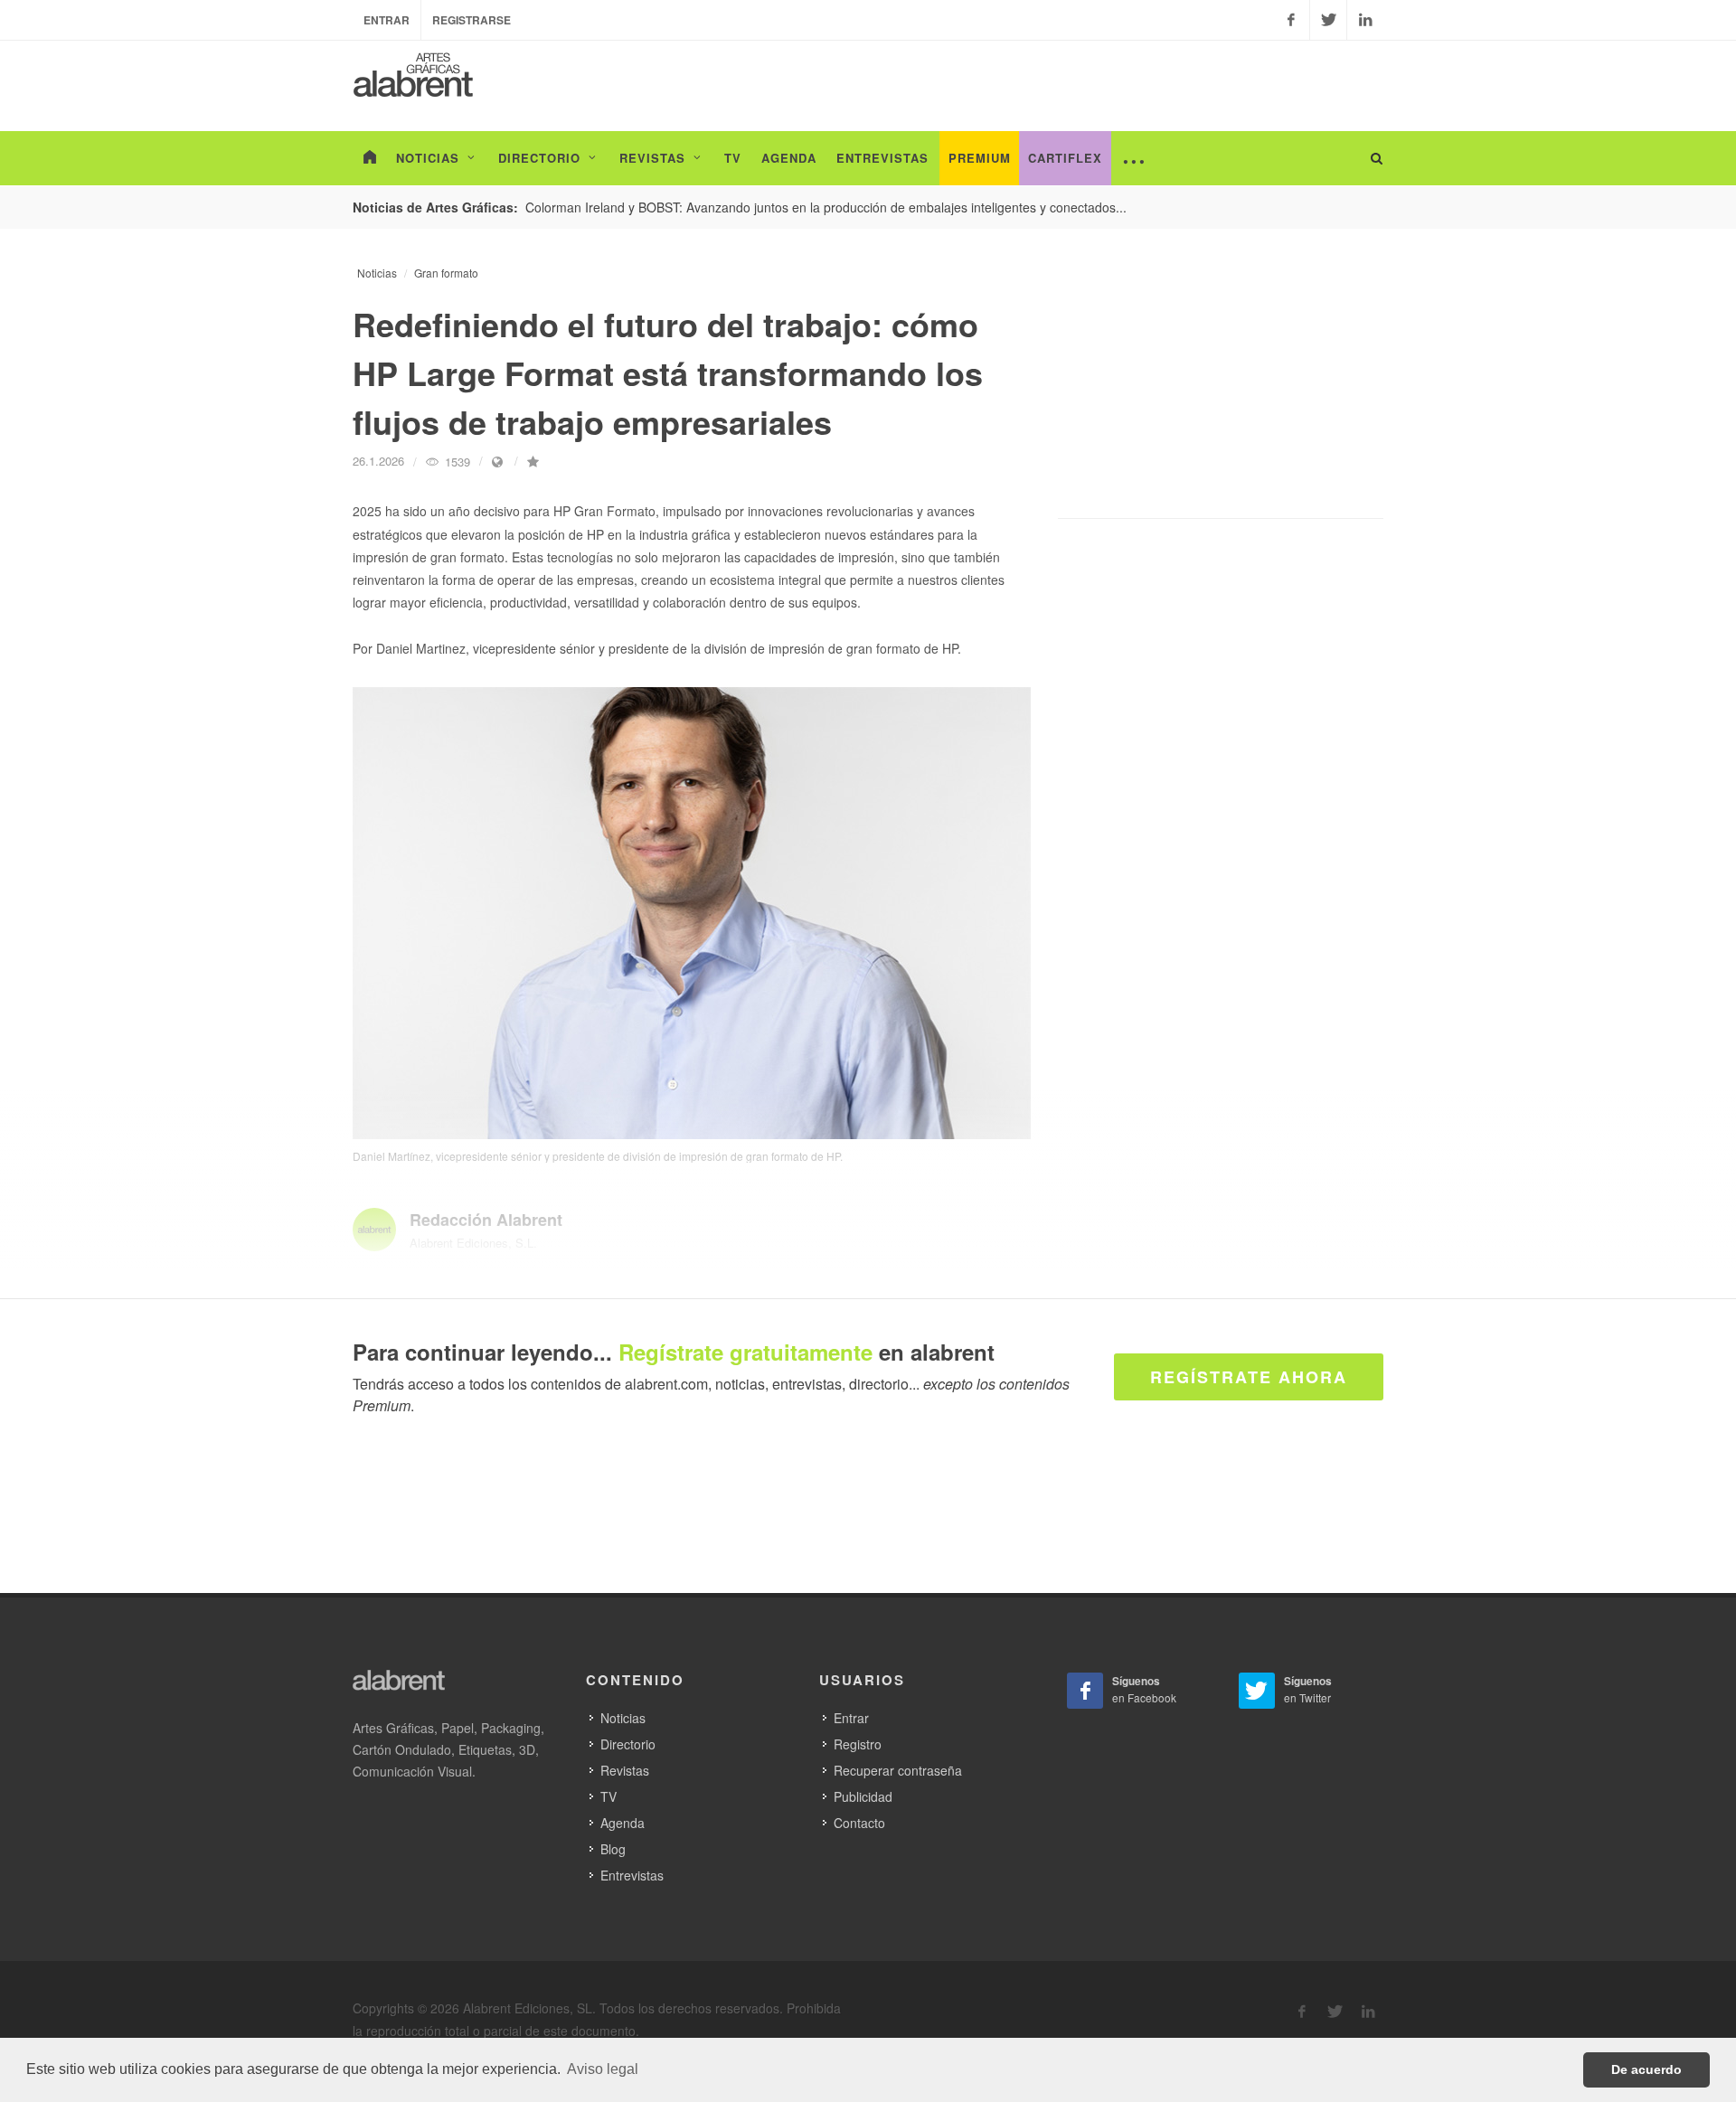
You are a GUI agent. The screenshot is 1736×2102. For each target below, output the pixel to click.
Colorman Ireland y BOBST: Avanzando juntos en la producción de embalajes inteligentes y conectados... (826, 207)
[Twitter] (1328, 20)
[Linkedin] (1365, 20)
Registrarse (472, 20)
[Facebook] (1291, 20)
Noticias (377, 273)
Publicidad (863, 1796)
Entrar (387, 20)
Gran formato (446, 273)
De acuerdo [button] (1646, 2069)
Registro (858, 1744)
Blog (613, 1849)
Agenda (623, 1823)
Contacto (859, 1823)
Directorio (628, 1744)
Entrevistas (632, 1875)
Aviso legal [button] (603, 2069)
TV (609, 1796)
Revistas (625, 1770)
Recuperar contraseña (898, 1770)
